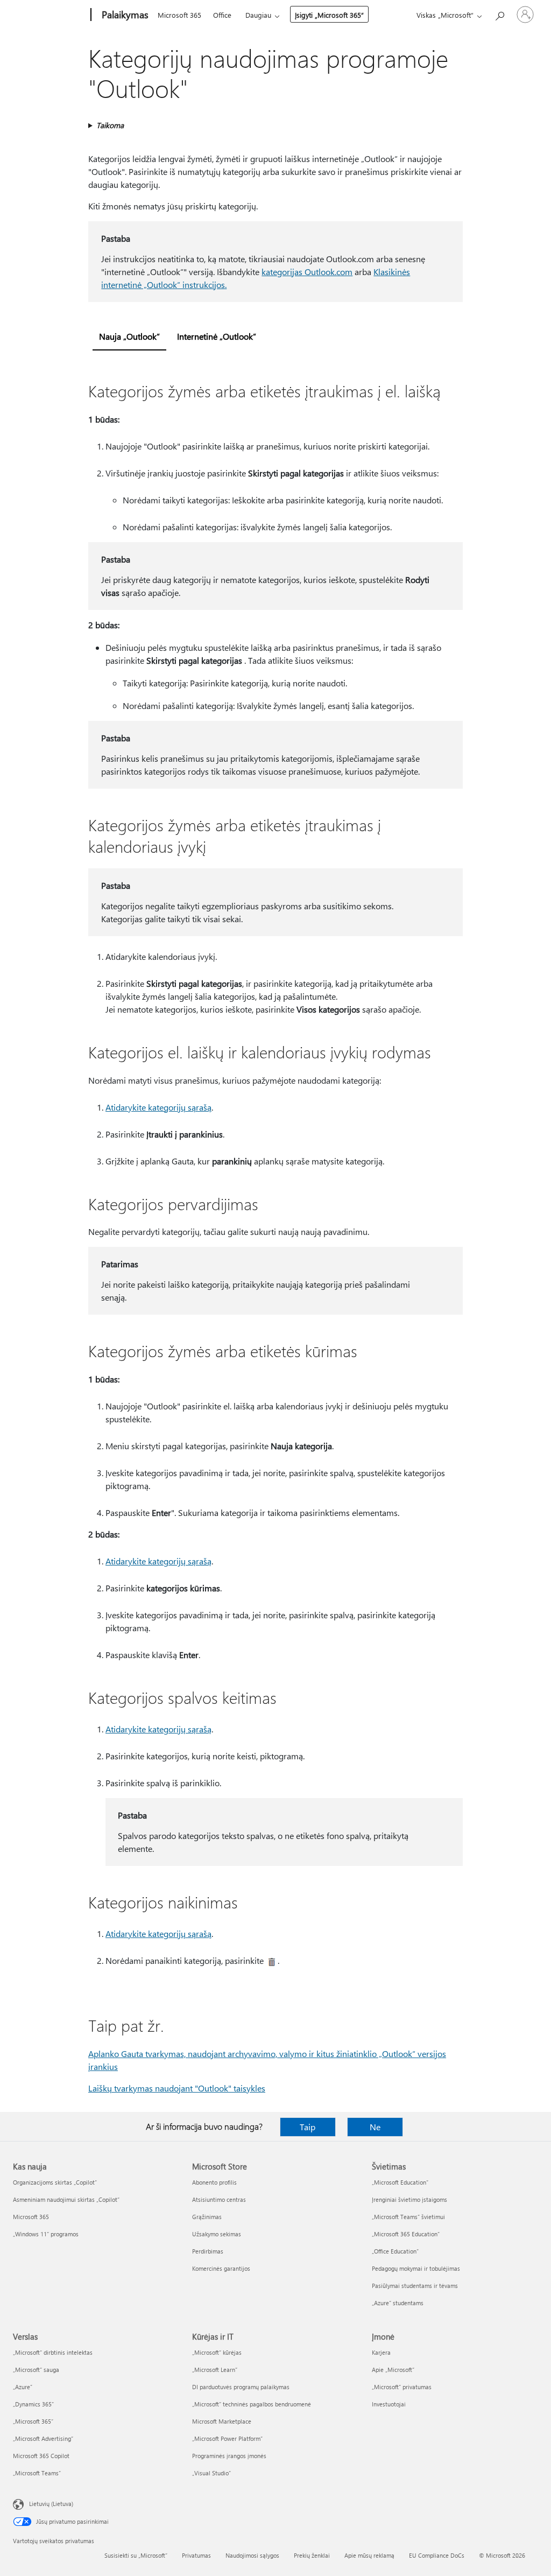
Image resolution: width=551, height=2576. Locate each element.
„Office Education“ (395, 2251)
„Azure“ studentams (398, 2303)
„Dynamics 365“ (33, 2404)
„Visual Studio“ (211, 2473)
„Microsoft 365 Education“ (406, 2234)
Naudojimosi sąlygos (252, 2555)
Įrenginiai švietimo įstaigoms (409, 2199)
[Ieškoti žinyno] (499, 14)
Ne (375, 2127)
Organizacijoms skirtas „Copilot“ (55, 2182)
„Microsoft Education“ (400, 2182)
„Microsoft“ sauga (36, 2370)
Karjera (381, 2352)
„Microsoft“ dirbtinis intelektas (53, 2352)
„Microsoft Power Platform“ (227, 2438)
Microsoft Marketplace (222, 2421)
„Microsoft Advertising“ (43, 2438)
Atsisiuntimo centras (219, 2199)
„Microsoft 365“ (33, 2421)
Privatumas (196, 2555)
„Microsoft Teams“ (37, 2473)
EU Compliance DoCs (437, 2555)
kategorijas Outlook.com (307, 272)
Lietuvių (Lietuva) (51, 2504)
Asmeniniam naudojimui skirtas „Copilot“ (66, 2199)
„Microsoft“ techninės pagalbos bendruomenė (252, 2404)
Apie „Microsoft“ (393, 2370)
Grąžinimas (207, 2217)
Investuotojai (389, 2404)
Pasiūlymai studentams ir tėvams (415, 2286)
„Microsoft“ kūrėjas (217, 2352)
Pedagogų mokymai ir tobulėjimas (416, 2268)
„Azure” (23, 2387)
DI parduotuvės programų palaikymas (241, 2387)
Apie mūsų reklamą (369, 2555)
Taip (308, 2127)
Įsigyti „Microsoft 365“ (329, 15)
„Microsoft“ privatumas (402, 2387)
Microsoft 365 (179, 15)
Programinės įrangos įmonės (229, 2456)
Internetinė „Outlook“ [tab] (217, 336)
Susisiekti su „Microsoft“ (136, 2555)
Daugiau (258, 15)
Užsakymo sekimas (217, 2234)
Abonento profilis (214, 2182)
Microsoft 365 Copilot (41, 2456)
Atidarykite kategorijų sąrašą (158, 1107)
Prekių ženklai (312, 2555)
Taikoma (110, 125)
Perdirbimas (208, 2251)
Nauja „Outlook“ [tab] (129, 336)
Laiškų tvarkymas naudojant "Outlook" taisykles (177, 2088)
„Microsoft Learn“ (215, 2370)
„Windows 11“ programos (46, 2234)
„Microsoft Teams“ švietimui (408, 2217)
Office (222, 15)
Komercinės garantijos (221, 2268)
